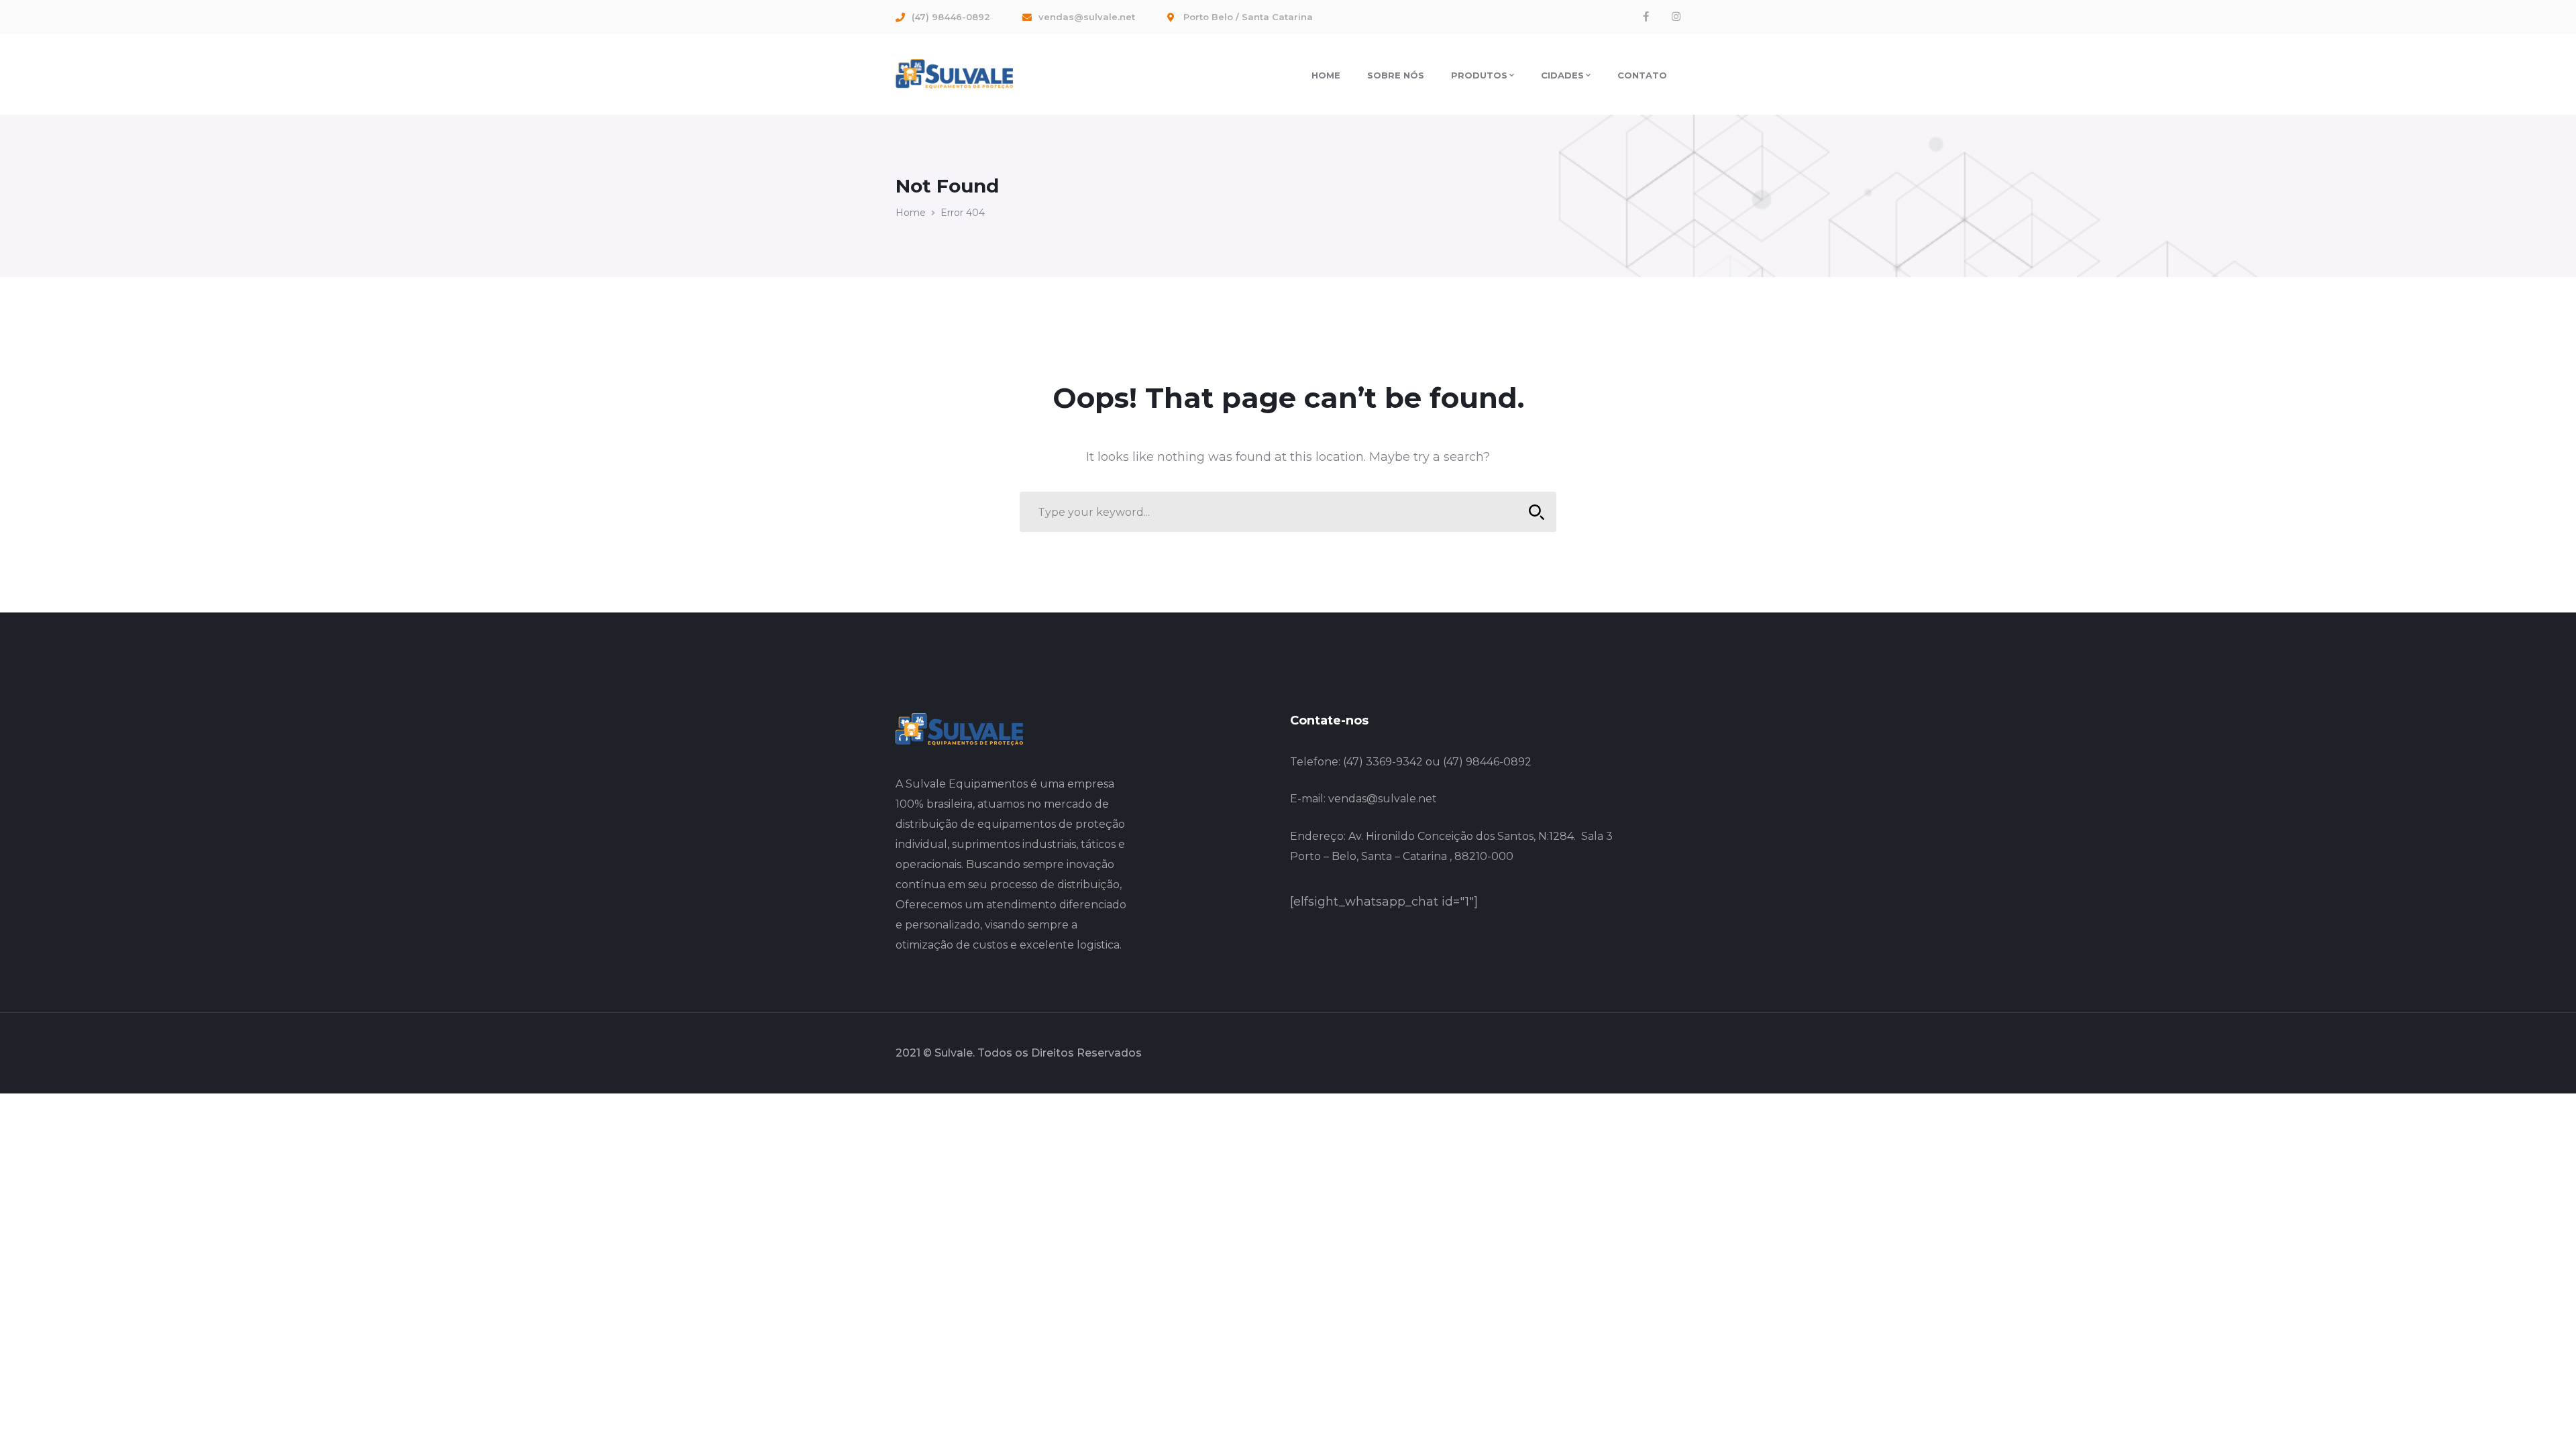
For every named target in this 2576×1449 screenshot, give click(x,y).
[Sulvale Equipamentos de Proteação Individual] (954, 73)
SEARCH (1536, 512)
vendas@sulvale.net (1383, 799)
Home (911, 213)
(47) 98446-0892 (1487, 762)
